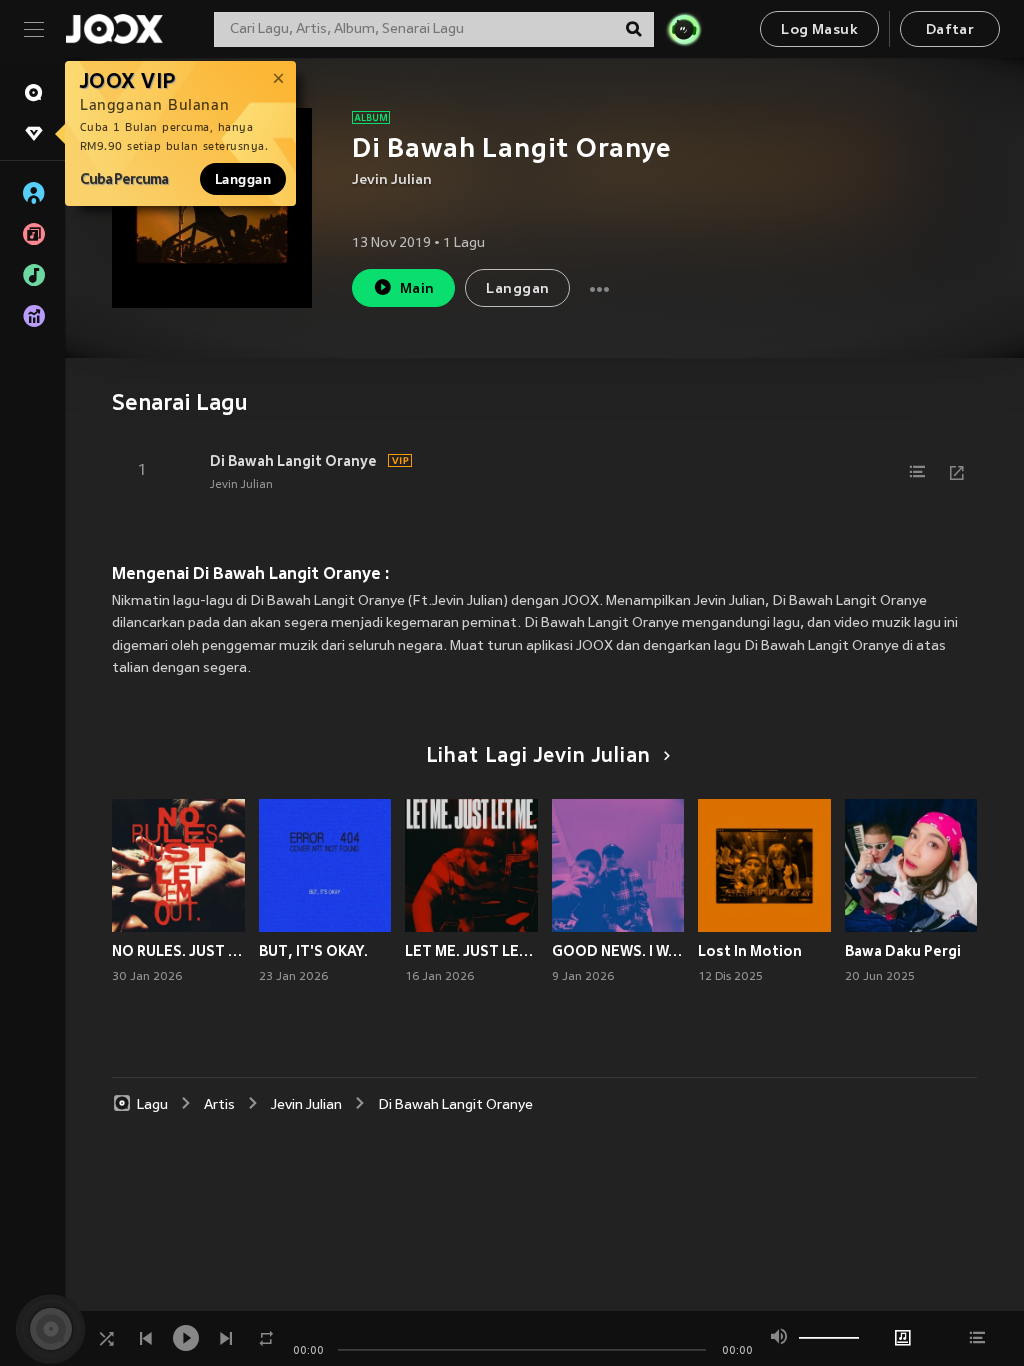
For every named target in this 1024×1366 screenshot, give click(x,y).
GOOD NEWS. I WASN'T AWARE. (618, 951)
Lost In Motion (750, 951)
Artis (219, 1105)
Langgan (243, 179)
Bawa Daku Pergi (903, 951)
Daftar (950, 30)
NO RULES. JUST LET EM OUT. (178, 951)
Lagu (152, 1105)
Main (417, 289)
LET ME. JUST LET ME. (471, 951)
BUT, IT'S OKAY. (313, 951)
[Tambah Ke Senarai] (917, 472)
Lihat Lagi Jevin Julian (538, 757)
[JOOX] (114, 29)
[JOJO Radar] (684, 29)
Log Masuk (819, 30)
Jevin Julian (392, 180)
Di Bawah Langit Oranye (293, 461)
